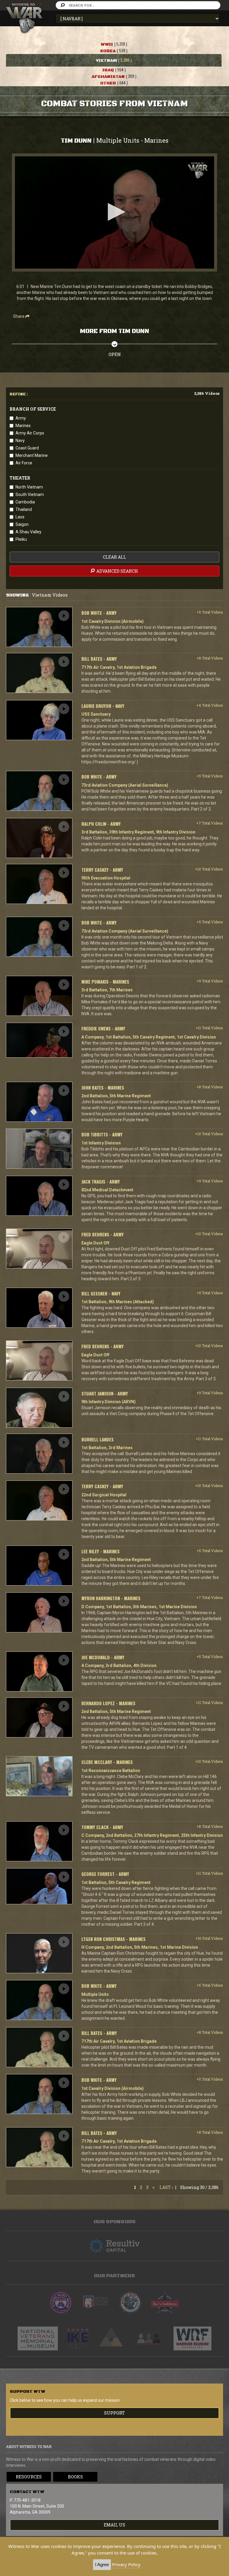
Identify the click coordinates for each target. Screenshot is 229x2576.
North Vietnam (29, 487)
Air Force (24, 463)
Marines (23, 426)
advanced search (117, 571)
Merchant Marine (32, 455)
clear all (114, 557)
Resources (29, 2477)
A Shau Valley (28, 532)
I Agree (102, 2565)
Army (21, 418)
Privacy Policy (126, 2564)
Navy (20, 440)
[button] (114, 212)
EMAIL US (114, 2525)
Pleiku (21, 539)
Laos (20, 517)
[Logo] (198, 171)
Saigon (22, 524)
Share (19, 316)
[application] (114, 212)
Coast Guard (27, 448)
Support (114, 2413)
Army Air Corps (30, 433)
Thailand (24, 509)
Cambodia (25, 502)
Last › (166, 2187)
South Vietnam (30, 494)
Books (75, 2477)
